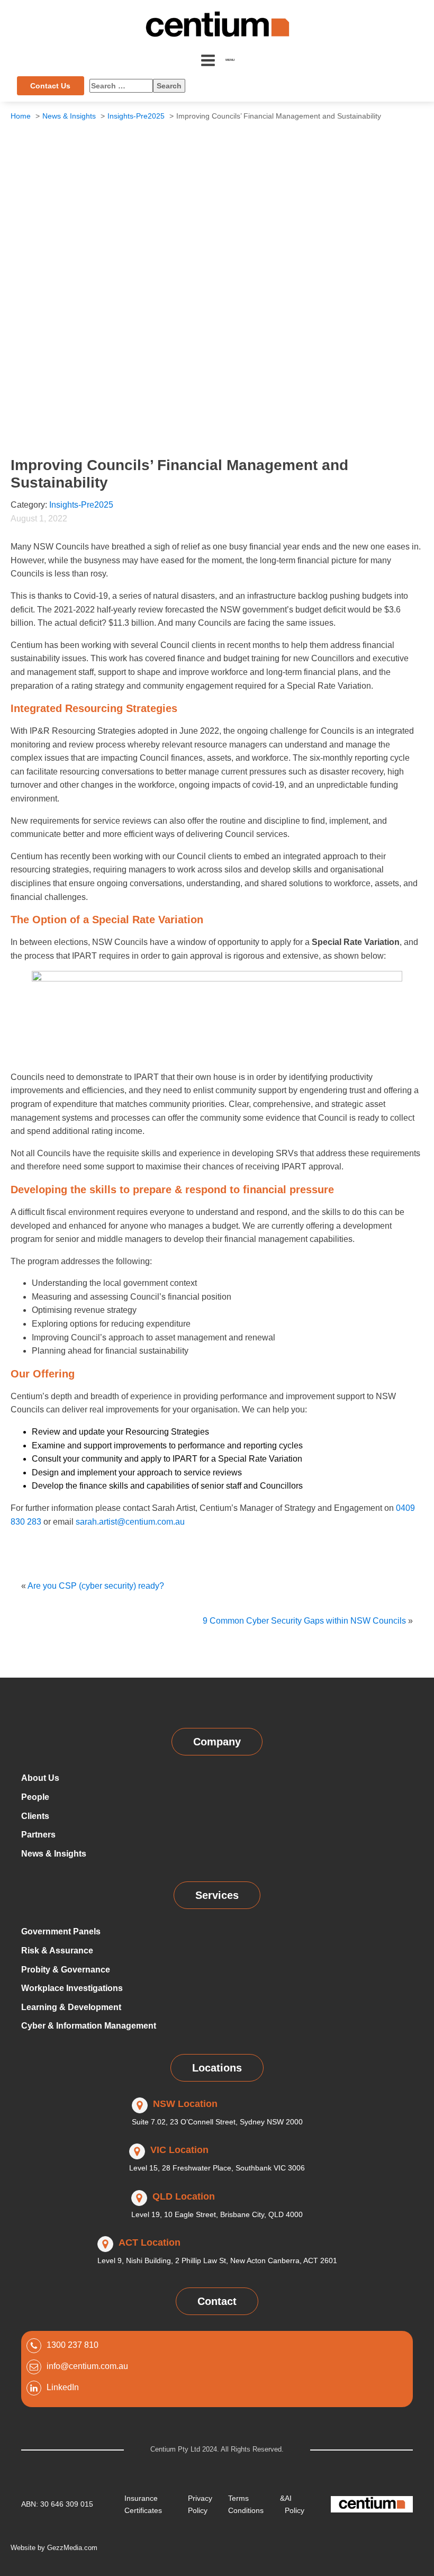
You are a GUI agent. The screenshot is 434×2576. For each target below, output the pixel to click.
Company (217, 1742)
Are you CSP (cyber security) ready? (96, 1586)
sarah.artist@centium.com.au (130, 1522)
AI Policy (295, 2504)
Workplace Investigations (72, 1988)
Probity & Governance (66, 1970)
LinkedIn (63, 2387)
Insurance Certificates (143, 2504)
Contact (217, 2301)
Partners (38, 1835)
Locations (217, 2068)
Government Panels (61, 1931)
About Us (40, 1778)
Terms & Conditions (256, 2504)
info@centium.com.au (87, 2366)
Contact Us (50, 86)
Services (217, 1895)
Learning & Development (71, 2007)
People (35, 1797)
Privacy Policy (200, 2504)
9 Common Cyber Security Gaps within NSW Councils (304, 1621)
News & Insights (54, 1854)
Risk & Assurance (57, 1951)
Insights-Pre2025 (81, 505)
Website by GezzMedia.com (54, 2548)
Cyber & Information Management (89, 2026)
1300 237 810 (73, 2345)
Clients (35, 1816)
